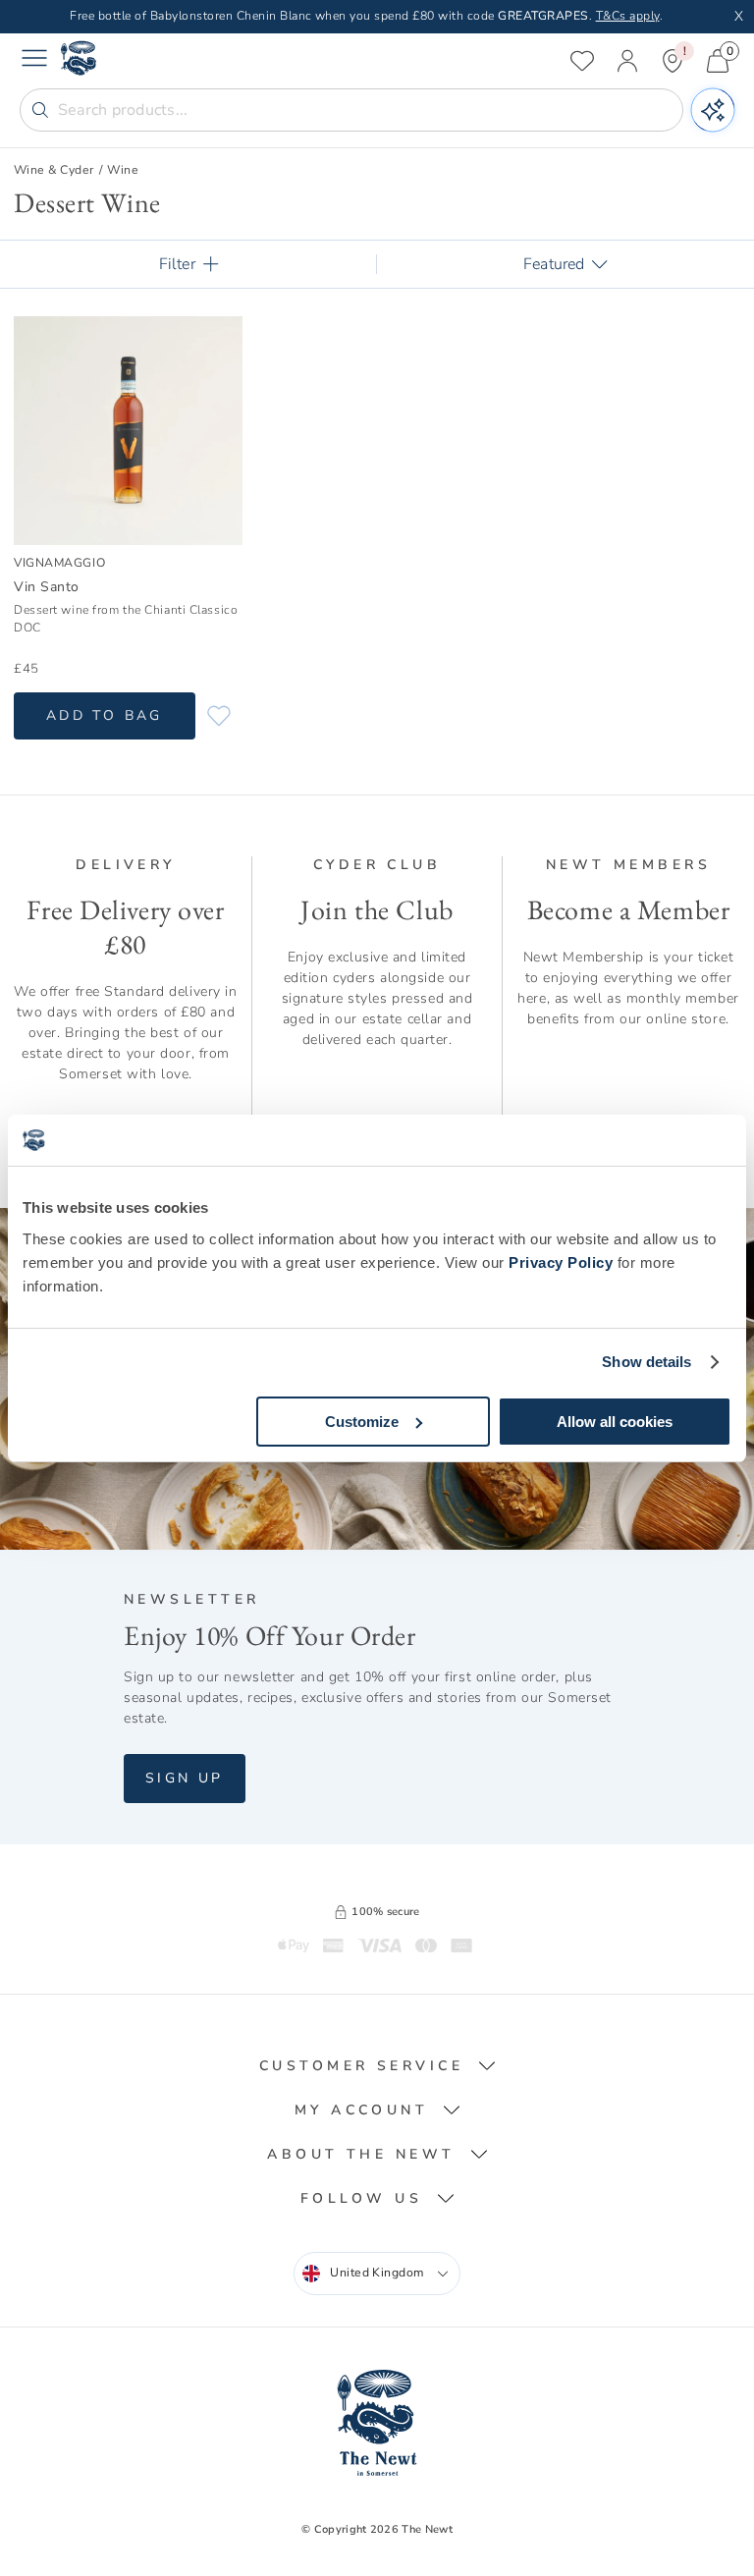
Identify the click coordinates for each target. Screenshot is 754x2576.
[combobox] (377, 2274)
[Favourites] (582, 61)
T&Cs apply (628, 16)
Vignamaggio (59, 562)
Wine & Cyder (54, 170)
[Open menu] (34, 61)
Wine (123, 170)
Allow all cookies (615, 1422)
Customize (362, 1422)
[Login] (627, 61)
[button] (377, 2066)
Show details (646, 1362)
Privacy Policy (561, 1262)
